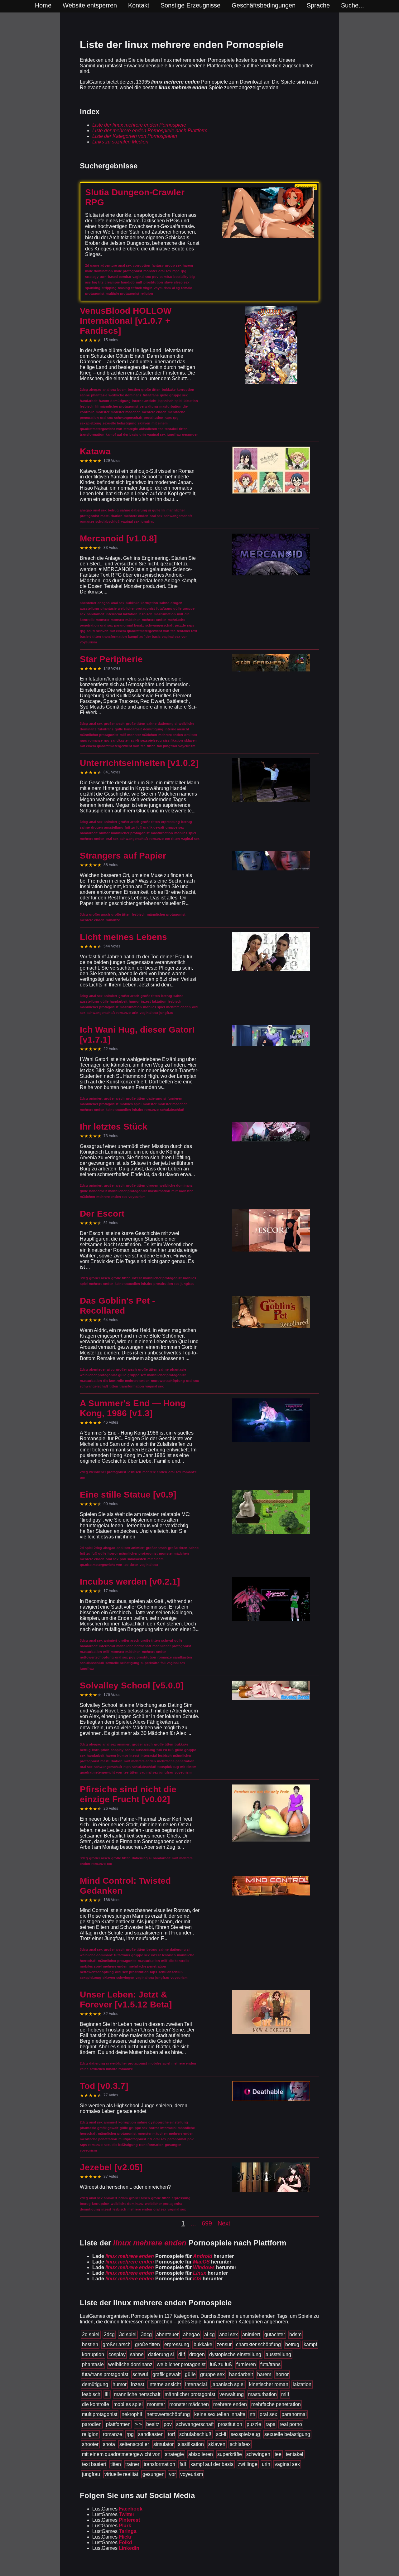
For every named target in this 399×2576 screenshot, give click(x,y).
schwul (140, 2374)
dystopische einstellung (235, 2354)
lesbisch (91, 2394)
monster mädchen (189, 2404)
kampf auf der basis (212, 2464)
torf (171, 2434)
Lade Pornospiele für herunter (163, 2256)
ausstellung (278, 2354)
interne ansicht (165, 2384)
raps (270, 2424)
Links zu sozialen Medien (120, 142)
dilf (182, 2354)
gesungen (154, 2474)
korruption (93, 2354)
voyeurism (192, 2474)
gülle (190, 2374)
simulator (163, 2444)
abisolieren (201, 2454)
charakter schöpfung (258, 2344)
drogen (197, 2354)
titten (116, 2464)
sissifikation (191, 2444)
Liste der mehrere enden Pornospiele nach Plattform (150, 131)
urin (266, 2464)
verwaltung (232, 2394)
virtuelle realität (121, 2474)
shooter (90, 2444)
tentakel (295, 2454)
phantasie (93, 2364)
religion (90, 2434)
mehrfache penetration (276, 2404)
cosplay (117, 2354)
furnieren (246, 2364)
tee (278, 2454)
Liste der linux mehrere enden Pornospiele (139, 125)
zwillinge (248, 2464)
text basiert (94, 2464)
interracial (196, 2384)
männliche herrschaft (137, 2394)
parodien (92, 2424)
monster (156, 2404)
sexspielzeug (245, 2434)
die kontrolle (96, 2404)
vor (172, 2474)
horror (282, 2374)
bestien (90, 2344)
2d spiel (91, 2334)
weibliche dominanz (130, 2364)
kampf (310, 2344)
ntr (252, 2414)
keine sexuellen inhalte (220, 2414)
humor (120, 2384)
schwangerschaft (195, 2424)
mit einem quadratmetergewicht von (121, 2454)
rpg (130, 2434)
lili (107, 2394)
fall (183, 2464)
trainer (132, 2464)
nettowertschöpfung (168, 2414)
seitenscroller (134, 2444)
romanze (113, 2434)
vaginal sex (287, 2464)
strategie (174, 2454)
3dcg (146, 2334)
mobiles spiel (128, 2404)
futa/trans (270, 2364)
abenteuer (167, 2334)
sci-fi (221, 2434)
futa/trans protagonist (105, 2374)
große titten (147, 2344)
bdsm (295, 2334)
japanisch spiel (228, 2384)
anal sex (228, 2334)
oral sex (268, 2414)
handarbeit (241, 2374)
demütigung (95, 2384)
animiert (251, 2334)
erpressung (177, 2344)
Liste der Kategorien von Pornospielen (135, 136)
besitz (153, 2424)
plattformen (118, 2424)
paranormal (294, 2414)
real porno (291, 2424)
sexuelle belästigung (287, 2434)
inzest (137, 2384)
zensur (224, 2344)
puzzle (254, 2424)
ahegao (191, 2334)
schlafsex (240, 2444)
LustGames (117, 2509)
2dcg (109, 2334)
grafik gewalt (166, 2374)
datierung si (161, 2354)
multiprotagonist (100, 2414)
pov (168, 2424)
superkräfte (230, 2454)
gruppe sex (212, 2374)
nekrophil (132, 2414)
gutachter (275, 2334)
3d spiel (128, 2334)
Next (224, 2223)
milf (285, 2394)
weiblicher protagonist (181, 2364)
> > (138, 2424)
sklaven (217, 2444)
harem (264, 2374)
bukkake (203, 2344)
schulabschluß (195, 2434)
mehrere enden (230, 2404)
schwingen (258, 2454)
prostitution (230, 2424)
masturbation (262, 2394)
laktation (302, 2384)
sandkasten (151, 2434)
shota (109, 2444)
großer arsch (117, 2344)
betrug (292, 2344)
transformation (159, 2464)
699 (207, 2223)
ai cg (209, 2334)
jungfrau (91, 2474)
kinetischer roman (269, 2384)
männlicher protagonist (190, 2394)
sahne (137, 2354)
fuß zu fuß (221, 2364)
